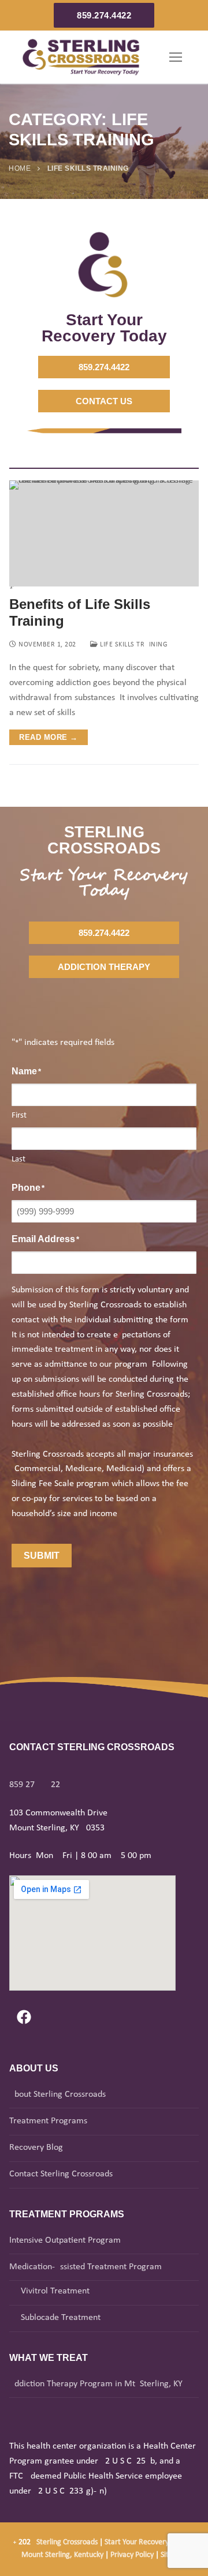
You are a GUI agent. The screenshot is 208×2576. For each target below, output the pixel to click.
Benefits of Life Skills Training (80, 612)
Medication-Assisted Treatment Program (86, 2267)
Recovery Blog (36, 2148)
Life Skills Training (133, 645)
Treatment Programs (48, 2121)
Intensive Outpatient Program (65, 2240)
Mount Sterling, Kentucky (62, 2555)
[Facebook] (24, 2017)
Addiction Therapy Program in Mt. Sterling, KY (96, 2384)
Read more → (49, 737)
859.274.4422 (104, 15)
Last (18, 1159)
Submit (42, 1556)
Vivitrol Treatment (55, 2291)
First (19, 1116)
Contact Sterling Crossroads (61, 2174)
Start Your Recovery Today (147, 2542)
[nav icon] (176, 57)
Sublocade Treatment (61, 2318)
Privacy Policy (133, 2555)
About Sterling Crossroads (57, 2094)
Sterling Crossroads (67, 2542)
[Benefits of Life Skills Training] (104, 534)
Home (20, 168)
